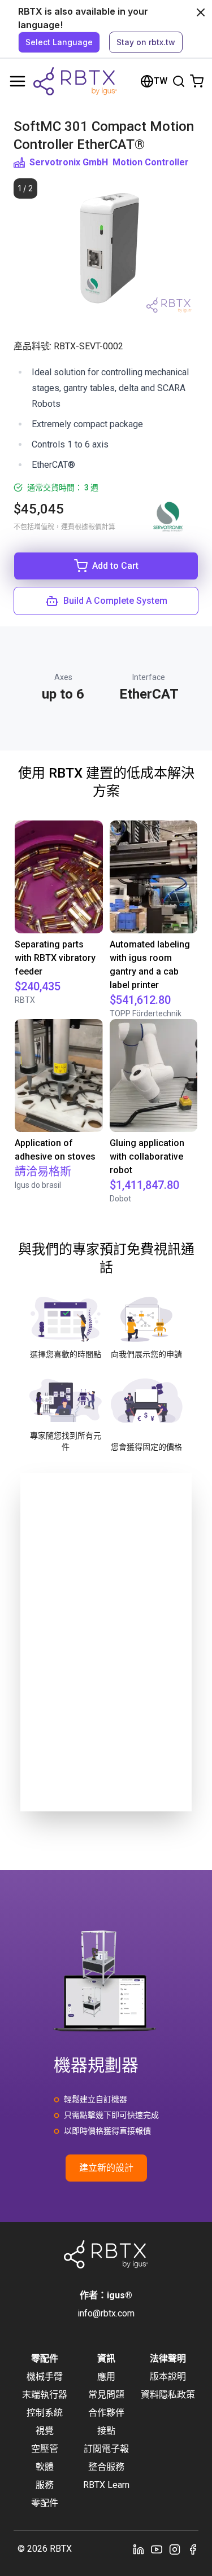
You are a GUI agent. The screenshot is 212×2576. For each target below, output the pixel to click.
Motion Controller (151, 162)
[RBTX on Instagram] (175, 2549)
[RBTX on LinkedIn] (139, 2549)
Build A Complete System (115, 601)
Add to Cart (115, 566)
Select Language (59, 42)
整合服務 (106, 2467)
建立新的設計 (106, 2168)
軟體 (45, 2467)
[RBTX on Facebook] (193, 2549)
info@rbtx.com (106, 2313)
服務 (45, 2485)
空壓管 (45, 2449)
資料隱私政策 (168, 2395)
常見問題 (106, 2395)
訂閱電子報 (106, 2449)
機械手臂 (45, 2377)
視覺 (45, 2431)
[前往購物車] (197, 81)
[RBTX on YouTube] (157, 2549)
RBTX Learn (106, 2485)
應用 (106, 2377)
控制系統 (45, 2413)
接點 (106, 2431)
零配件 (45, 2503)
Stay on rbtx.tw (146, 42)
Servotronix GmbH (69, 162)
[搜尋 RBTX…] (179, 81)
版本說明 (168, 2377)
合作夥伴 (106, 2413)
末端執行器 (45, 2395)
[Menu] (18, 81)
